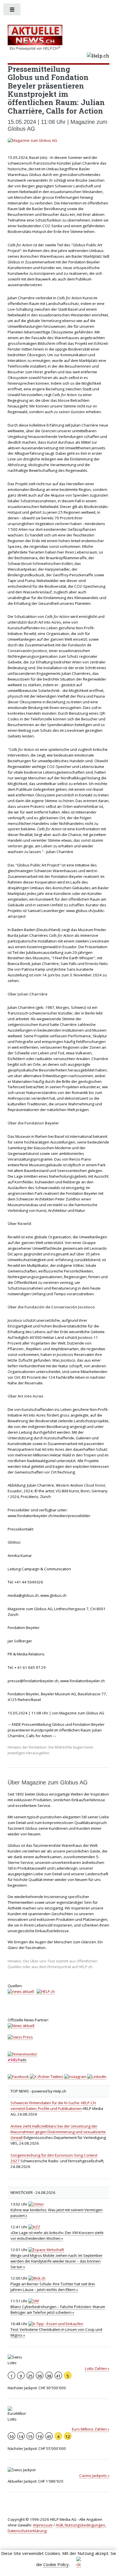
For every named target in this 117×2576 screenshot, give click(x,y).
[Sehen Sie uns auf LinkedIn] (97, 2077)
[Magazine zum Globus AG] (59, 141)
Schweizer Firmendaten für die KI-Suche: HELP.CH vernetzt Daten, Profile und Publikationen (53, 2106)
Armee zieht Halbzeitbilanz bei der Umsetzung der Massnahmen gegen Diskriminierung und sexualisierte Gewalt (58, 2132)
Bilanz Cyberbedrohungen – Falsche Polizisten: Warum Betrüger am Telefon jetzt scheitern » (58, 2309)
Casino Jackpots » (94, 2475)
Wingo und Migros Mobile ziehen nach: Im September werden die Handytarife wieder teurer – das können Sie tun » (57, 2261)
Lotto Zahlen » (97, 2368)
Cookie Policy (56, 2564)
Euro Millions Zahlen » (91, 2429)
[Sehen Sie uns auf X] (47, 2077)
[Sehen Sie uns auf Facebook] (18, 2077)
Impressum (43, 2525)
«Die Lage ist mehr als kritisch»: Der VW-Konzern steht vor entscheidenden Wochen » (57, 2235)
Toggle (12, 11)
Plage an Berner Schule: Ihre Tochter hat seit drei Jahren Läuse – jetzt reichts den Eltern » (53, 2287)
